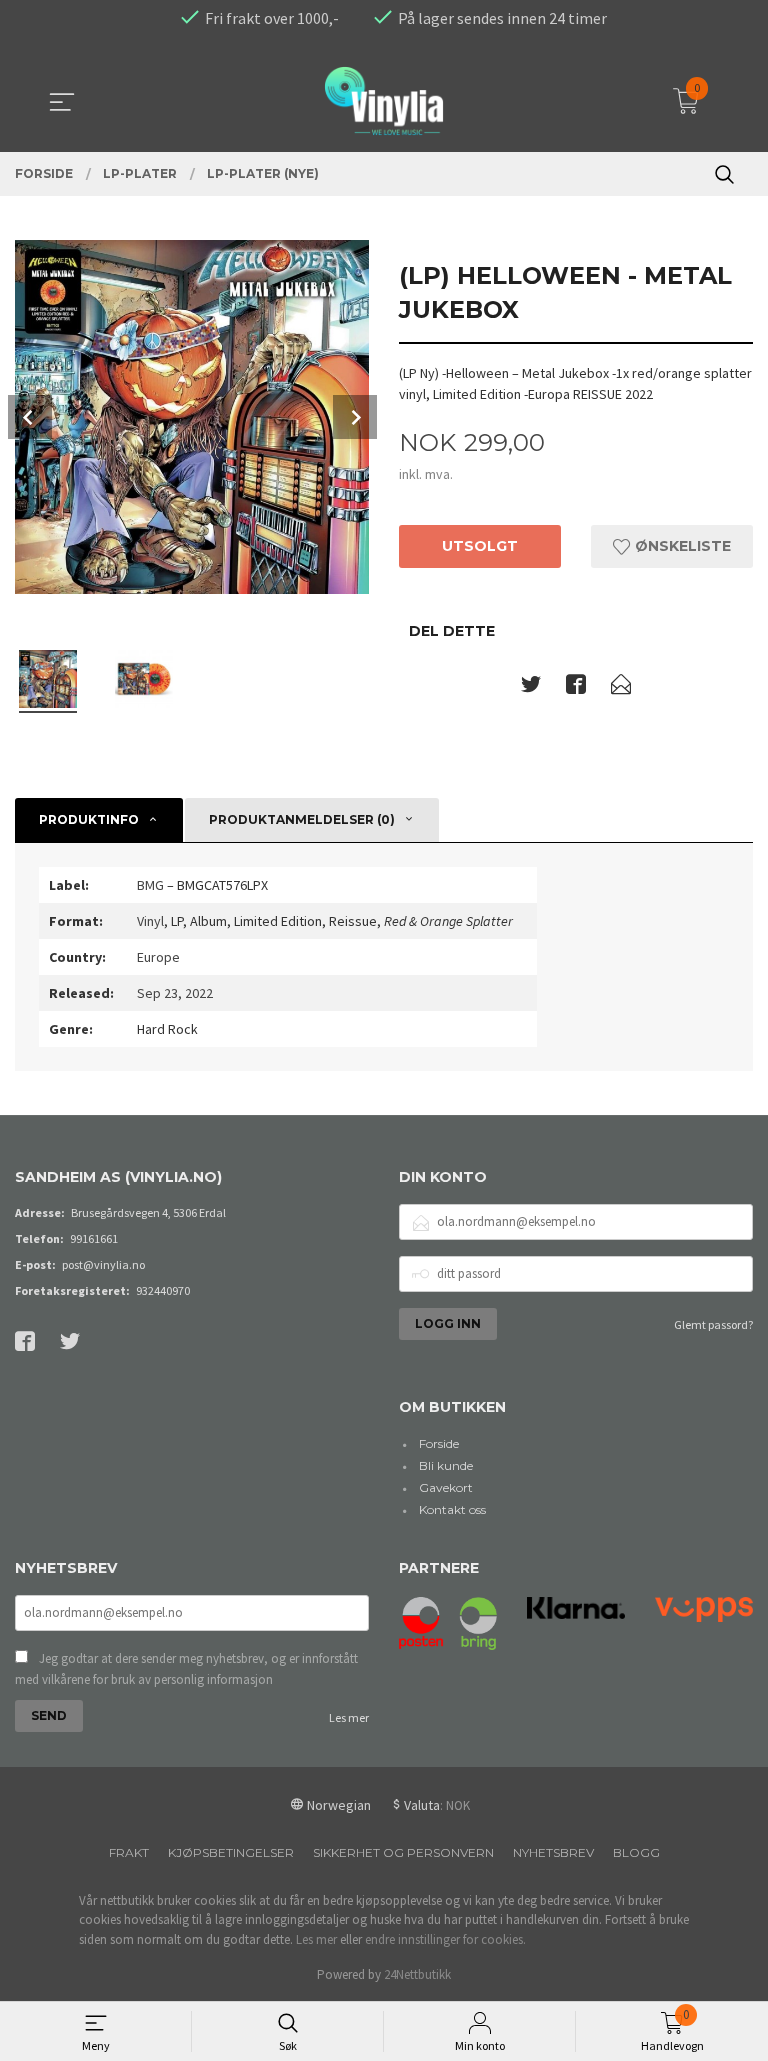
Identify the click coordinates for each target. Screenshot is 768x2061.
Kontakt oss (452, 1509)
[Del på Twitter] (531, 688)
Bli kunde (446, 1465)
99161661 (94, 1238)
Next (355, 417)
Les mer (349, 1717)
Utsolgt (480, 546)
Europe (158, 957)
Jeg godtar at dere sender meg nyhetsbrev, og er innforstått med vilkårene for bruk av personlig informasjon (186, 1669)
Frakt (129, 1852)
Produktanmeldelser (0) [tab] (302, 819)
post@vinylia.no (103, 1264)
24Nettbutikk (417, 1974)
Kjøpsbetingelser (231, 1852)
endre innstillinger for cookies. (445, 1939)
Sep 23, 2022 (175, 993)
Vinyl (150, 921)
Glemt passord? (713, 1324)
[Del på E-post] (621, 688)
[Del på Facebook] (576, 688)
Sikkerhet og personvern (403, 1852)
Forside (439, 1443)
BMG (150, 885)
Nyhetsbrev (553, 1852)
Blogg (636, 1852)
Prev (30, 417)
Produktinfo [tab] (89, 819)
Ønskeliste (681, 546)
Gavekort (446, 1487)
